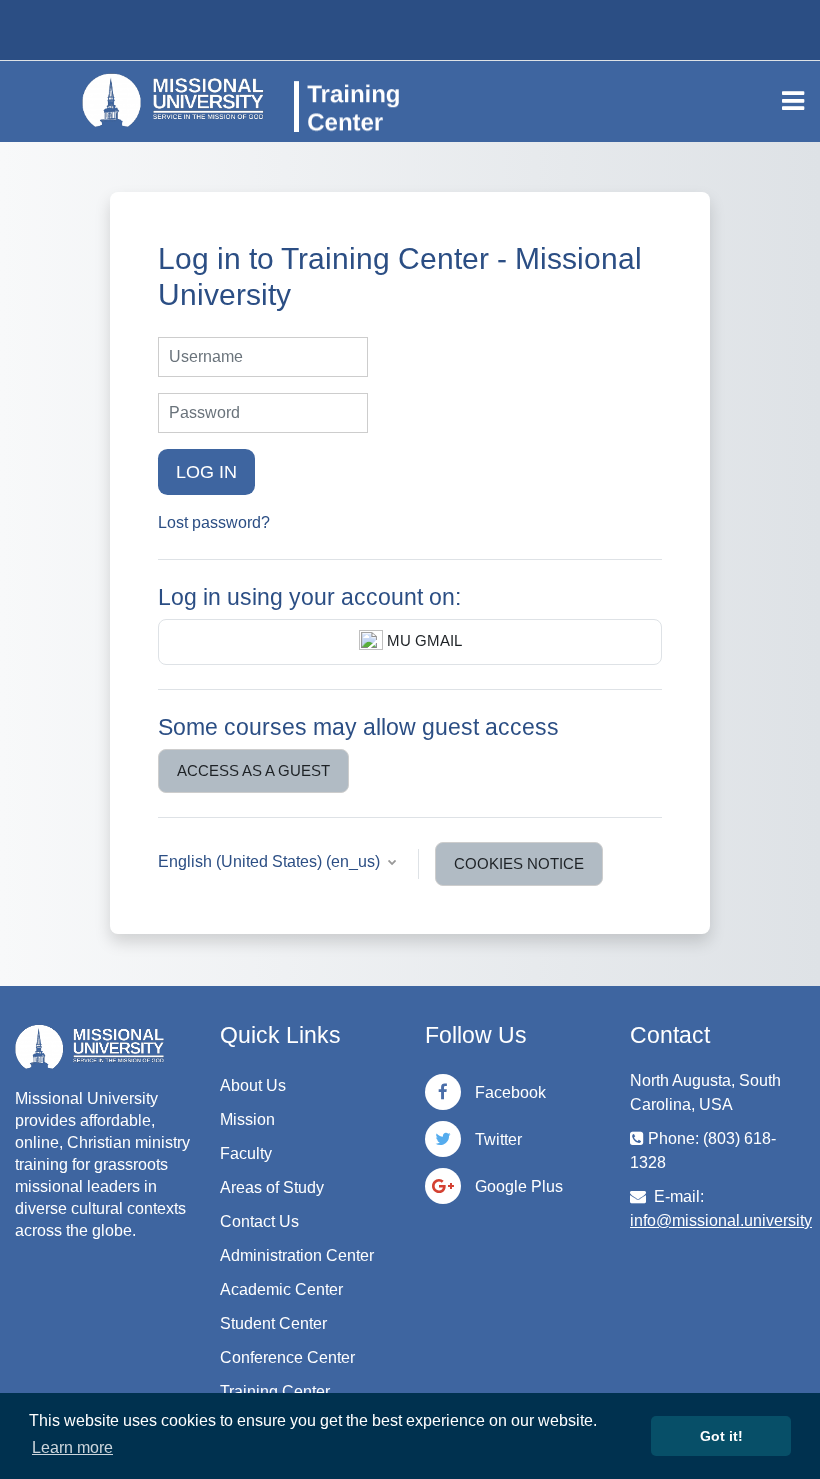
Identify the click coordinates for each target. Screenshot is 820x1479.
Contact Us (259, 1221)
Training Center (275, 1391)
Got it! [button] (721, 1436)
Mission (247, 1119)
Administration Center (297, 1255)
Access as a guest (253, 771)
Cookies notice (519, 864)
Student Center (273, 1323)
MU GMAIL (422, 641)
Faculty (246, 1153)
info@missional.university (721, 1220)
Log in (206, 472)
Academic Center (281, 1289)
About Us (253, 1085)
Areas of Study (272, 1187)
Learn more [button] (72, 1447)
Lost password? (214, 522)
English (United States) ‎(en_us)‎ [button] (271, 861)
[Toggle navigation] (793, 101)
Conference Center (287, 1357)
